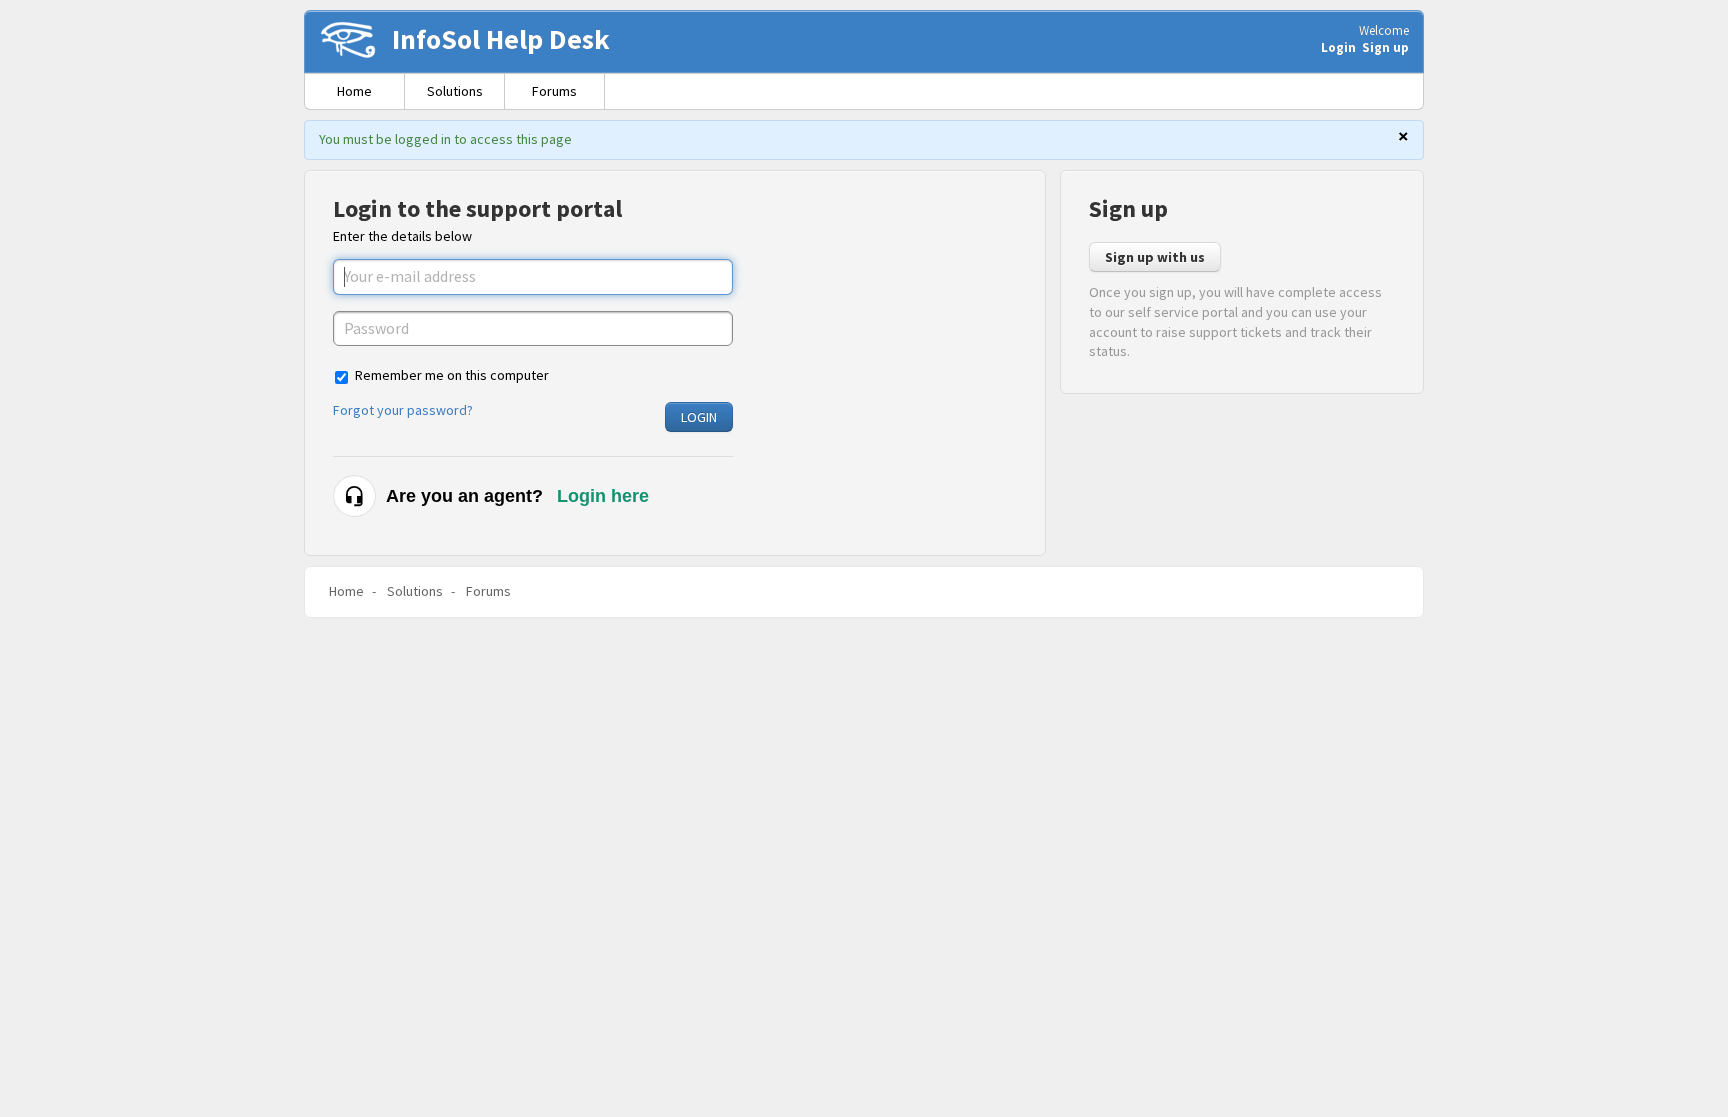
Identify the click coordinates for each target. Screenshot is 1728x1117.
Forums (554, 91)
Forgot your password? (403, 410)
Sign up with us (1155, 257)
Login (699, 417)
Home (354, 91)
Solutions (455, 91)
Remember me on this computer (452, 375)
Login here (603, 496)
